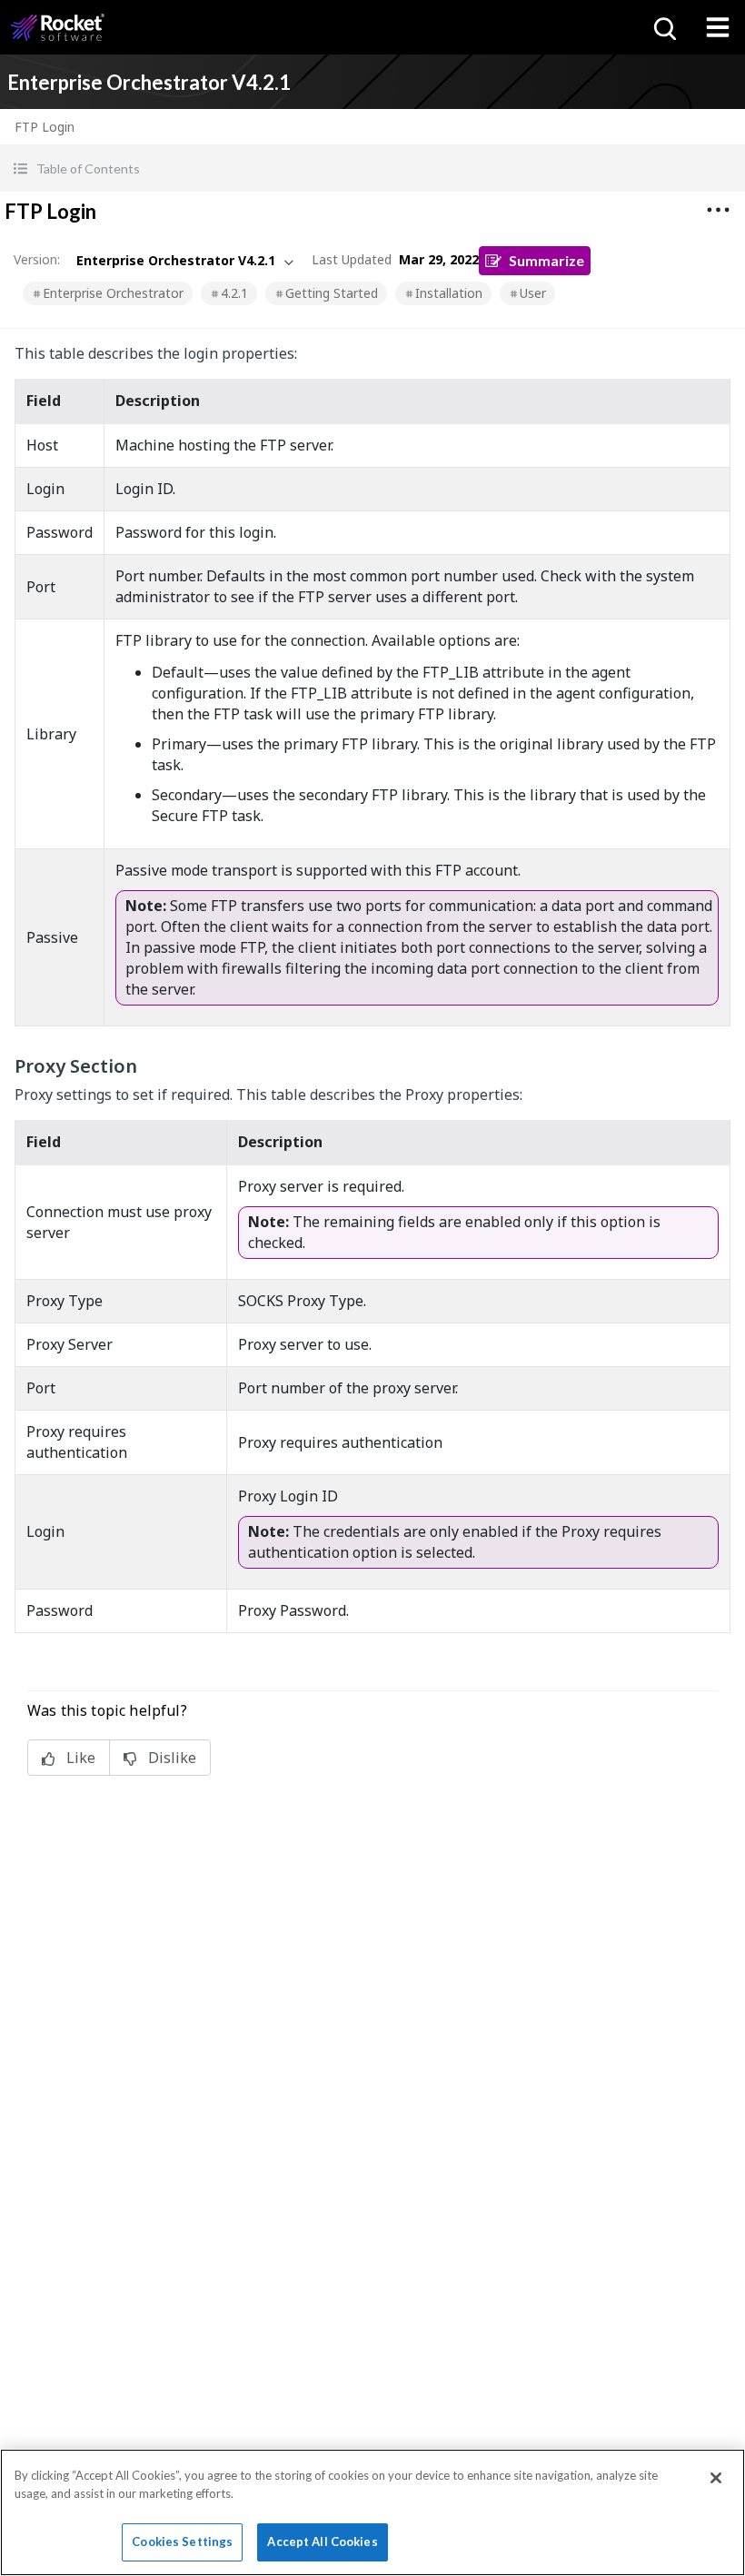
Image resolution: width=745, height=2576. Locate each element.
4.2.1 (234, 293)
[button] (372, 168)
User (533, 293)
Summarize (546, 260)
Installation (449, 293)
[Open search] (663, 27)
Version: (37, 259)
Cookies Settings (182, 2541)
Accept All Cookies (322, 2541)
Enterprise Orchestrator (113, 293)
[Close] (716, 2478)
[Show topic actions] (718, 210)
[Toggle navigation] (718, 27)
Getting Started (332, 293)
